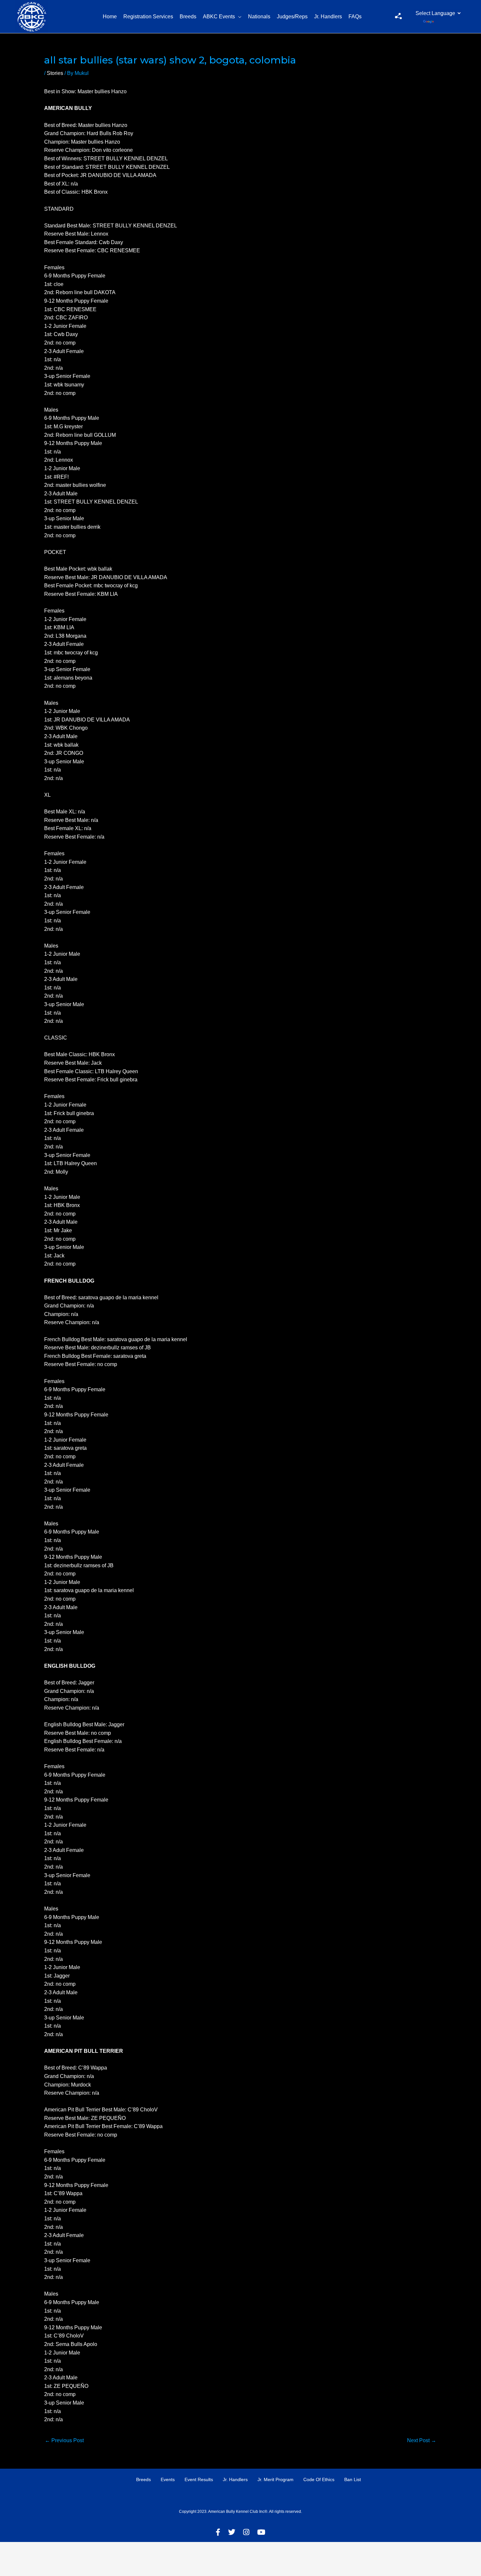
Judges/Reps (292, 17)
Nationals (259, 17)
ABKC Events (219, 17)
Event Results (199, 2479)
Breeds (188, 17)
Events (168, 2479)
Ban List (353, 2479)
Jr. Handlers (328, 17)
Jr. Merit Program (276, 2479)
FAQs (355, 17)
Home (110, 17)
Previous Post (64, 2440)
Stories (55, 73)
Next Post (422, 2440)
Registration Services (148, 17)
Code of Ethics (319, 2479)
